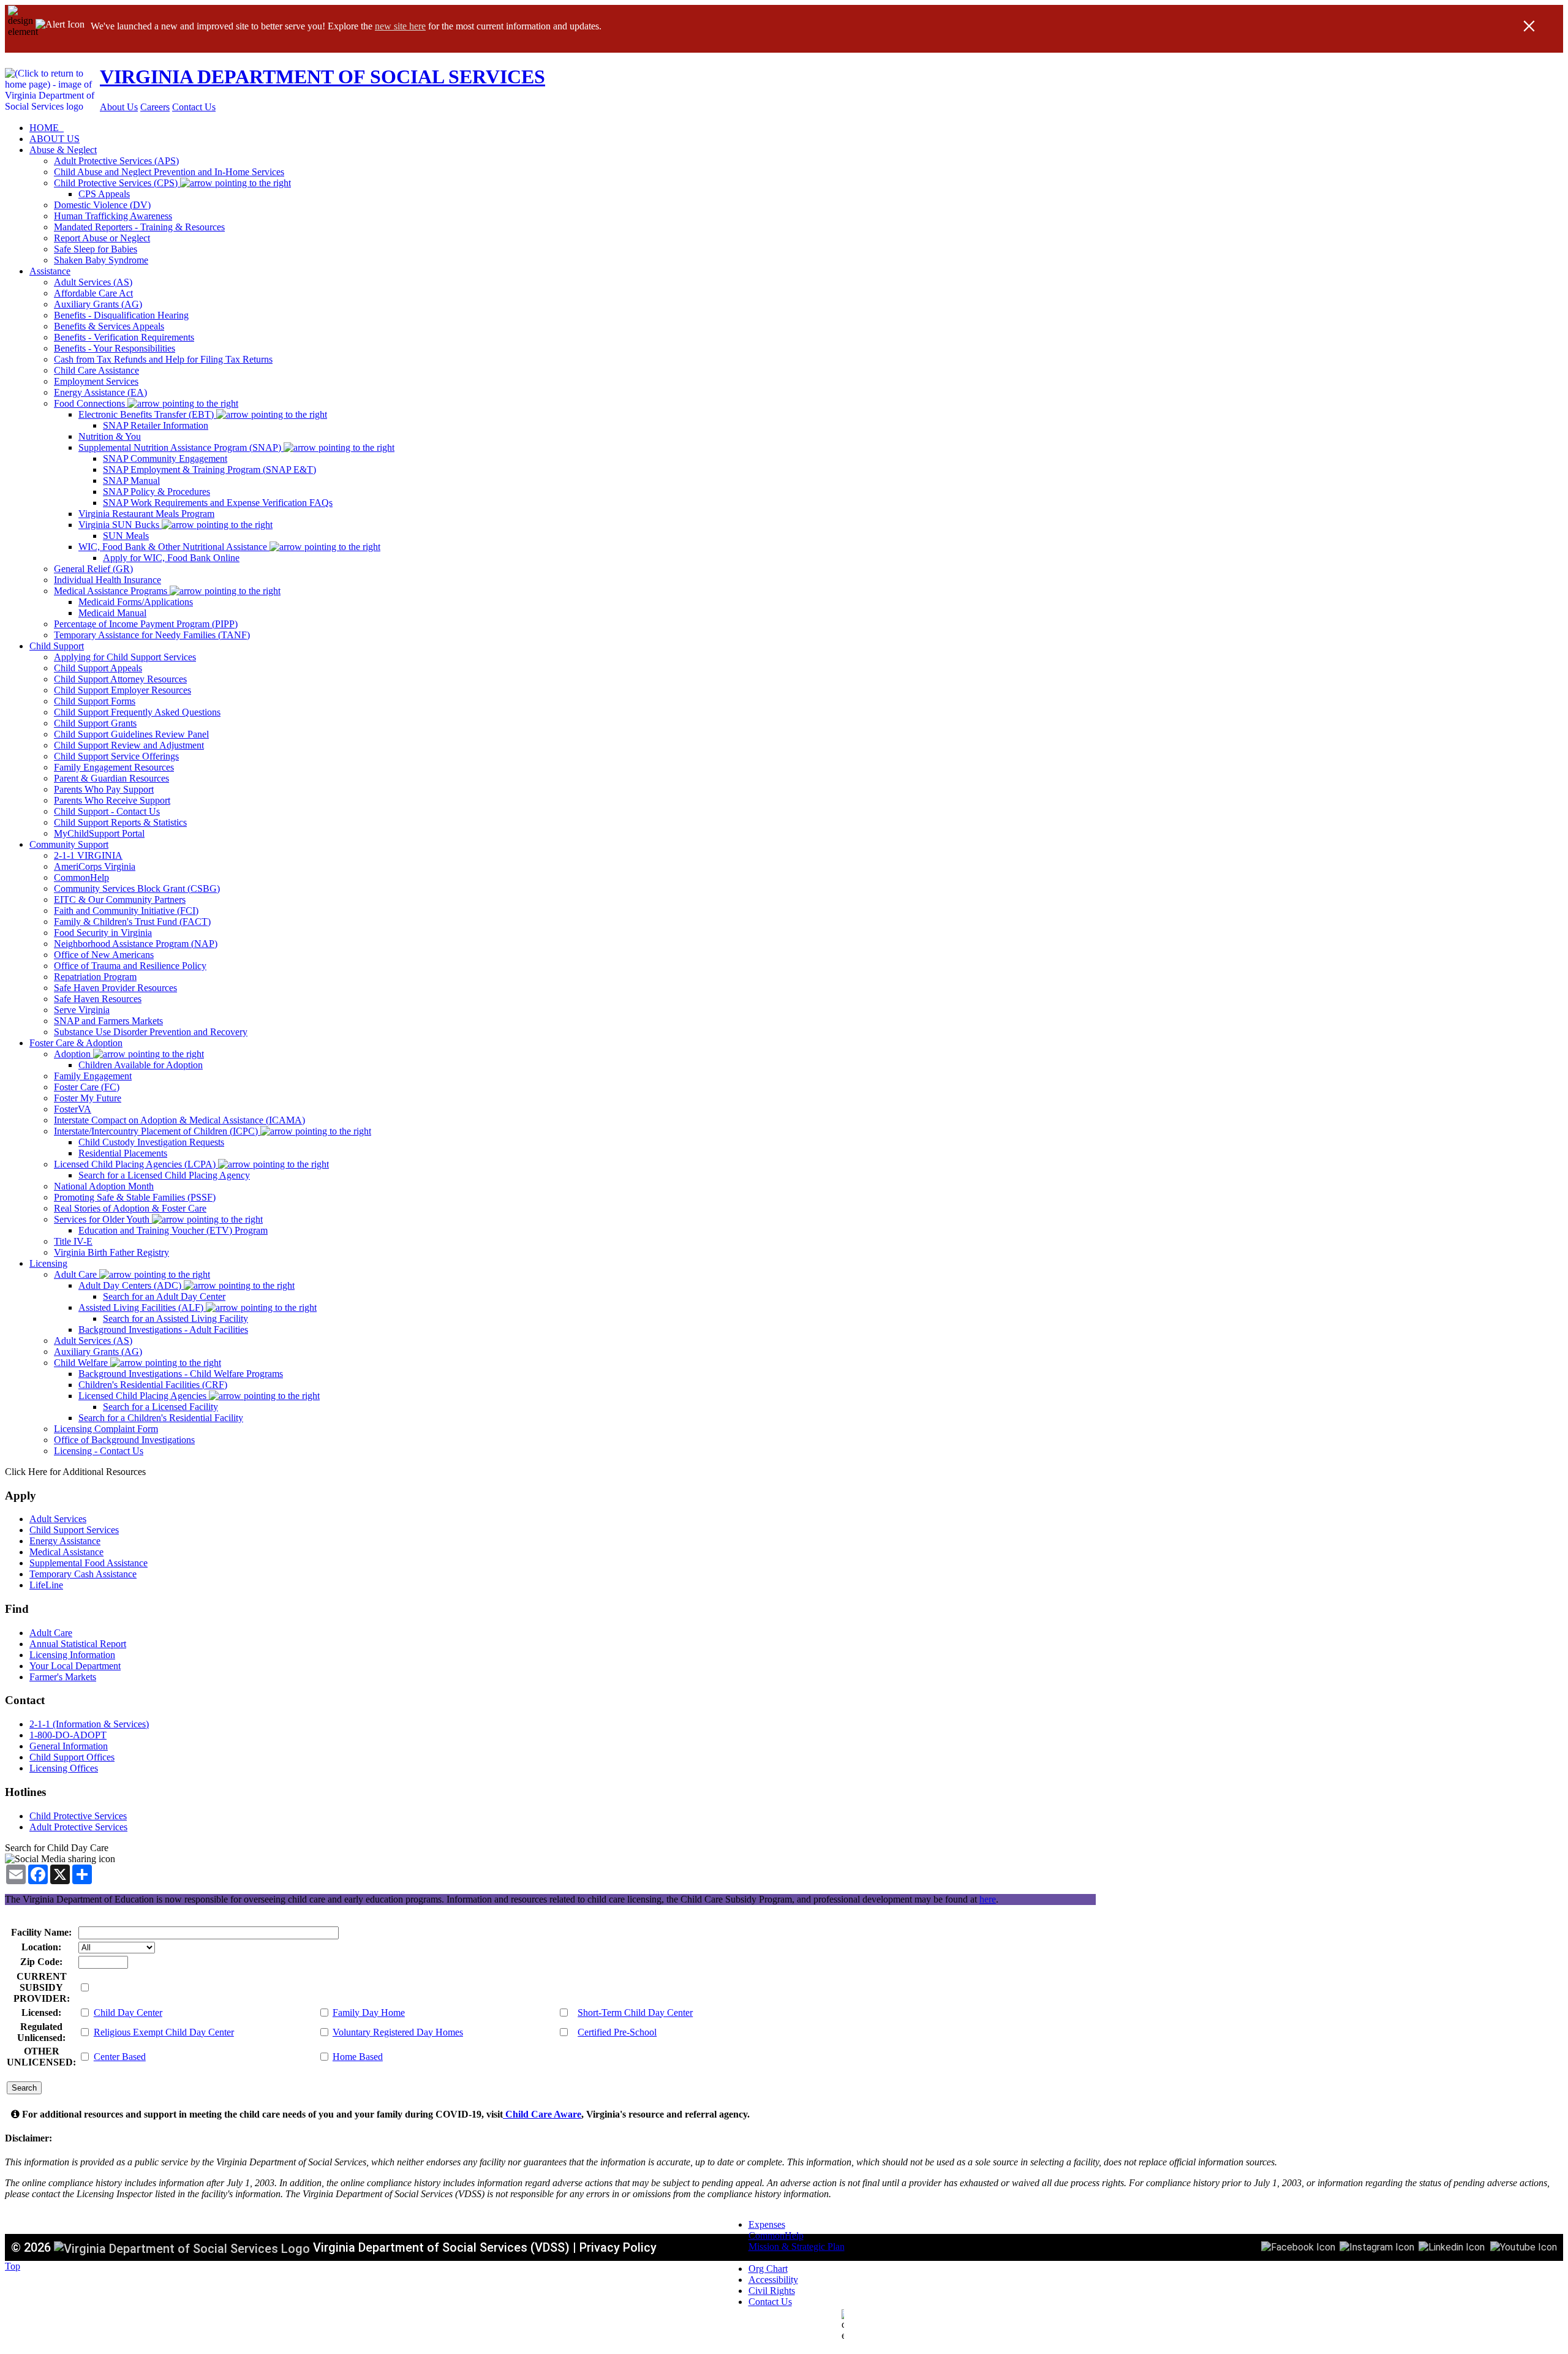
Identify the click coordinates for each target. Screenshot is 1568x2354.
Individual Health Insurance (107, 580)
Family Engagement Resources (114, 767)
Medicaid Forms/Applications (136, 602)
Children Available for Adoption (141, 1065)
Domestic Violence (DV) (102, 205)
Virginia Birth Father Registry (111, 1252)
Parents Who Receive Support (112, 800)
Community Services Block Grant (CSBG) (137, 888)
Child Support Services (74, 1530)
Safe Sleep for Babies (96, 249)
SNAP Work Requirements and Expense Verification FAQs (218, 503)
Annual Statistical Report (78, 1644)
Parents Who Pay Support (104, 789)
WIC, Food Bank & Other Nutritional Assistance (174, 547)
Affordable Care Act (93, 293)
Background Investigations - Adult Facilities (163, 1330)
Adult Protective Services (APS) (116, 161)
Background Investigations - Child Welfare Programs (181, 1374)
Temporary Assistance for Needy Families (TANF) (152, 635)
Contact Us (194, 107)
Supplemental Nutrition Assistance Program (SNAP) (181, 447)
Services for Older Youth (103, 1219)
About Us (119, 107)
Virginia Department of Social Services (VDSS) (441, 2247)
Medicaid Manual (112, 613)
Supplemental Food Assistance (89, 1563)
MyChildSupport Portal (99, 833)
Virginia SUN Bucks (120, 525)
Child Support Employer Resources (123, 690)
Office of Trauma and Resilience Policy (130, 966)
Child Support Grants (95, 723)
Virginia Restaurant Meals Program (146, 514)
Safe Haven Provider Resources (115, 988)
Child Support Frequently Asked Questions (137, 712)
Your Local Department (75, 1666)
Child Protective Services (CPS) (117, 183)
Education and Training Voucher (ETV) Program (173, 1230)
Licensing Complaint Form (106, 1429)
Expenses (767, 2224)
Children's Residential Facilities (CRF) (153, 1385)
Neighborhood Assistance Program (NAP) (136, 944)
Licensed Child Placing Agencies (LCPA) (136, 1164)
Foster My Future (88, 1098)
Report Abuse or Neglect (102, 238)
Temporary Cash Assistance (83, 1574)
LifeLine (46, 1585)
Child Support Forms (95, 701)
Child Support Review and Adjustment (129, 745)
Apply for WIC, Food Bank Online (171, 558)
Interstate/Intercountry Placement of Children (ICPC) (157, 1131)
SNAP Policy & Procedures (156, 492)
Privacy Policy (618, 2247)
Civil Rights (772, 2291)
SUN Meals (126, 536)
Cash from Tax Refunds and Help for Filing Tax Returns (163, 359)
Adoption (73, 1054)
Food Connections (91, 403)
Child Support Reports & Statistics (120, 822)
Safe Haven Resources (98, 999)
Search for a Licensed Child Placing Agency (164, 1175)
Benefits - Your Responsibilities (115, 348)
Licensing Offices (64, 1768)
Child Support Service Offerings (116, 756)
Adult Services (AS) (93, 282)
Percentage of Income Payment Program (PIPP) (146, 624)
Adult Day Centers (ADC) (131, 1285)
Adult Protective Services (78, 1827)
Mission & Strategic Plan (797, 2246)
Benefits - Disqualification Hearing (121, 315)
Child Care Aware (542, 2114)
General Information (69, 1746)
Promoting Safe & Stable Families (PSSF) (135, 1197)
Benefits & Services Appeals (109, 326)
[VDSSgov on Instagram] (1377, 2246)
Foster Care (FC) (87, 1087)
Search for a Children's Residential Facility (161, 1418)
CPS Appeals (104, 194)
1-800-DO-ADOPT (68, 1735)
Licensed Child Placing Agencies (144, 1396)
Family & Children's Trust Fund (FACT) (132, 922)
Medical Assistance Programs (112, 591)
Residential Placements (123, 1153)
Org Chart (768, 2269)
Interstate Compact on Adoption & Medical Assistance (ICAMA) (179, 1120)
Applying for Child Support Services (125, 657)
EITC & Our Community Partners (120, 900)
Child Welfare (82, 1363)
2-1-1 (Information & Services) (89, 1724)
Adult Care (77, 1274)
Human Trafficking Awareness (113, 216)
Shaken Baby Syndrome (101, 260)
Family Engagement (93, 1076)
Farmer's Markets (63, 1677)
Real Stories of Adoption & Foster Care (130, 1208)
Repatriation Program (95, 977)
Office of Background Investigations (124, 1440)
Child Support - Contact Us (107, 811)
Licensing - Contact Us (99, 1451)
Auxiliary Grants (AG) (98, 304)
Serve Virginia (82, 1010)
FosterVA (73, 1109)
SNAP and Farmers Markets (108, 1021)
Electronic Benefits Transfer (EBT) (147, 414)
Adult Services (58, 1519)
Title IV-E (73, 1241)
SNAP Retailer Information (156, 425)
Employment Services (96, 381)
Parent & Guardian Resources (111, 778)
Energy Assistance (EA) (100, 392)
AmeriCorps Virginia (95, 866)
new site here (400, 26)
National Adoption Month (104, 1186)
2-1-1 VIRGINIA (88, 855)
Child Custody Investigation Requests (151, 1142)
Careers (155, 107)
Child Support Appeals (98, 668)
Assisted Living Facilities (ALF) (142, 1307)
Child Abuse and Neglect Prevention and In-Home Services (169, 172)
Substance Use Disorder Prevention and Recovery (151, 1032)
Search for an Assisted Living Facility (175, 1318)
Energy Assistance (65, 1541)
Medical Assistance (66, 1552)
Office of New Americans (104, 955)
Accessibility (773, 2280)
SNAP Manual (131, 481)
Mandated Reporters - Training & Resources (139, 227)
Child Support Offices (72, 1757)
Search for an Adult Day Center (164, 1296)
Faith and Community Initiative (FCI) (126, 911)
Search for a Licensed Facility (160, 1407)
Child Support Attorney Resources (120, 679)
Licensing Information (72, 1655)
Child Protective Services (78, 1816)
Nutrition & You (110, 436)
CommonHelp (81, 877)
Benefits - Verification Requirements (124, 337)
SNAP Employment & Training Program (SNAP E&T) (209, 470)
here (988, 1899)
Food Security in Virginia (103, 933)
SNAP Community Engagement (165, 458)
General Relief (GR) (93, 569)
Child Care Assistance (96, 370)
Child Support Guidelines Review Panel (131, 734)
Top (13, 2266)
